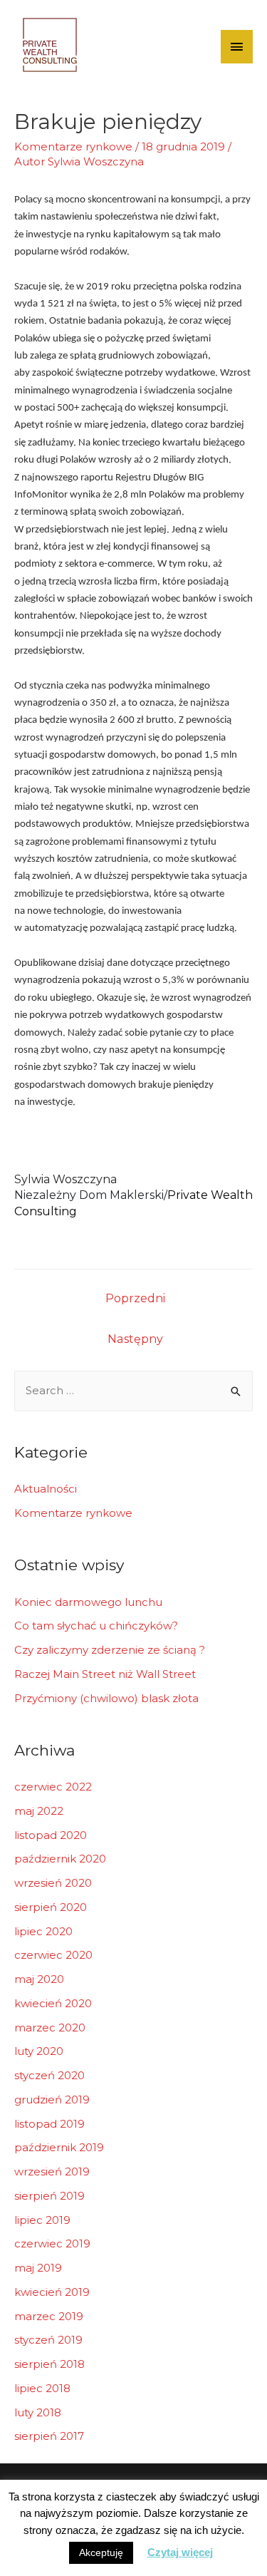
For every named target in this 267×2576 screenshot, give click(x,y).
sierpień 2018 (49, 2364)
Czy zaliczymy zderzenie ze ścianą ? (110, 1650)
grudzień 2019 (52, 2100)
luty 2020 (39, 2051)
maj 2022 (39, 1811)
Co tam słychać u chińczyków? (96, 1626)
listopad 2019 (49, 2124)
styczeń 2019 (48, 2340)
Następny (135, 1339)
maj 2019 (38, 2268)
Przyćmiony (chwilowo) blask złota (106, 1698)
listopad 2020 (51, 1835)
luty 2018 (38, 2412)
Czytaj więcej (180, 2552)
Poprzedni (135, 1298)
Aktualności (46, 1489)
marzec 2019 (49, 2316)
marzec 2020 (50, 2028)
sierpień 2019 (49, 2196)
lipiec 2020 (43, 1931)
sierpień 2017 (49, 2436)
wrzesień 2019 (52, 2171)
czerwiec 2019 (52, 2243)
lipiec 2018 (42, 2388)
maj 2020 (39, 1979)
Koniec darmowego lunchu (88, 1602)
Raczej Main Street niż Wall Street (105, 1674)
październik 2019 (59, 2147)
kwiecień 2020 (53, 2003)
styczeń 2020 (49, 2075)
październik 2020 (60, 1859)
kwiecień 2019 (52, 2292)
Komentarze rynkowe (73, 146)
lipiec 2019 (42, 2220)
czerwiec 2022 (53, 1787)
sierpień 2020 (51, 1907)
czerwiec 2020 (53, 1955)
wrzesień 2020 (53, 1883)
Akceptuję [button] (101, 2552)
